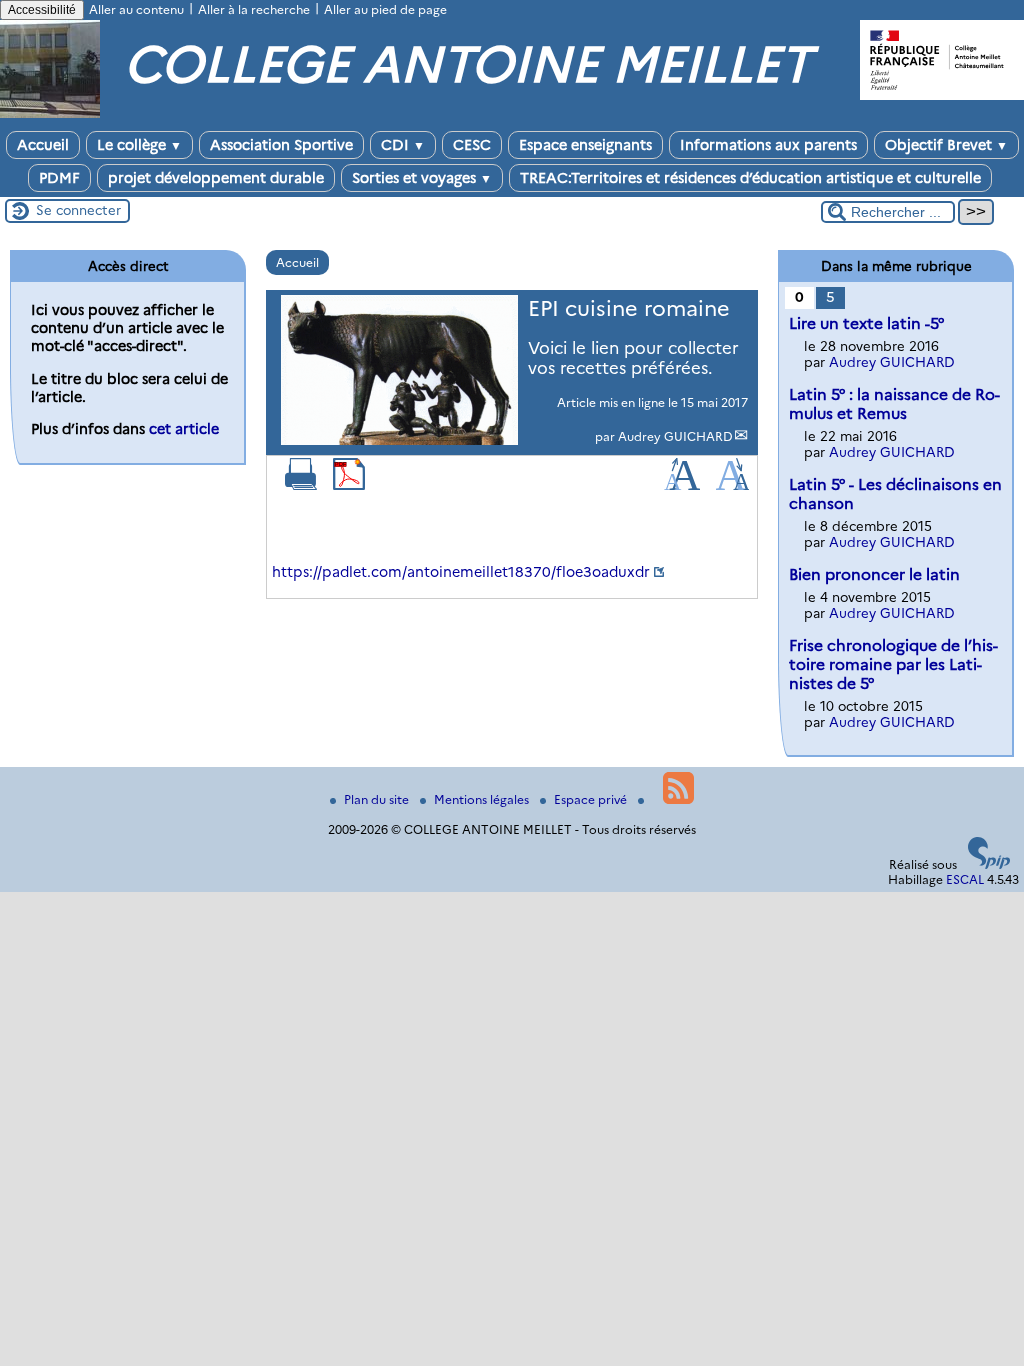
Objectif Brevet (946, 145)
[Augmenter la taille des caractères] (682, 485)
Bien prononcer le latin (874, 574)
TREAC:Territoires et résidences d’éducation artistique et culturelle (750, 178)
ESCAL (965, 879)
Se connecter (78, 210)
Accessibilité (42, 10)
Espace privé (592, 799)
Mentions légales (483, 799)
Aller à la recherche (254, 9)
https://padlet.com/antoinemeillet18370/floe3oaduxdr (461, 572)
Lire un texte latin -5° (866, 323)
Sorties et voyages (422, 178)
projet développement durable (216, 178)
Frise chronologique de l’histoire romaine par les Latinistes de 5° (893, 664)
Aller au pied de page (385, 9)
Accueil (43, 145)
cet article (184, 429)
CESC (472, 145)
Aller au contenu (136, 9)
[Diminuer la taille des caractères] (732, 485)
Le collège (139, 145)
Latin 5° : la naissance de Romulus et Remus (894, 404)
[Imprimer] (301, 485)
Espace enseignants (585, 145)
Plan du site (378, 799)
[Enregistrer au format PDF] (349, 485)
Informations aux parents (768, 145)
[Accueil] (50, 113)
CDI (403, 145)
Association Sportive (281, 145)
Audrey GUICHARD (675, 436)
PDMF (59, 178)
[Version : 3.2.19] (989, 864)
